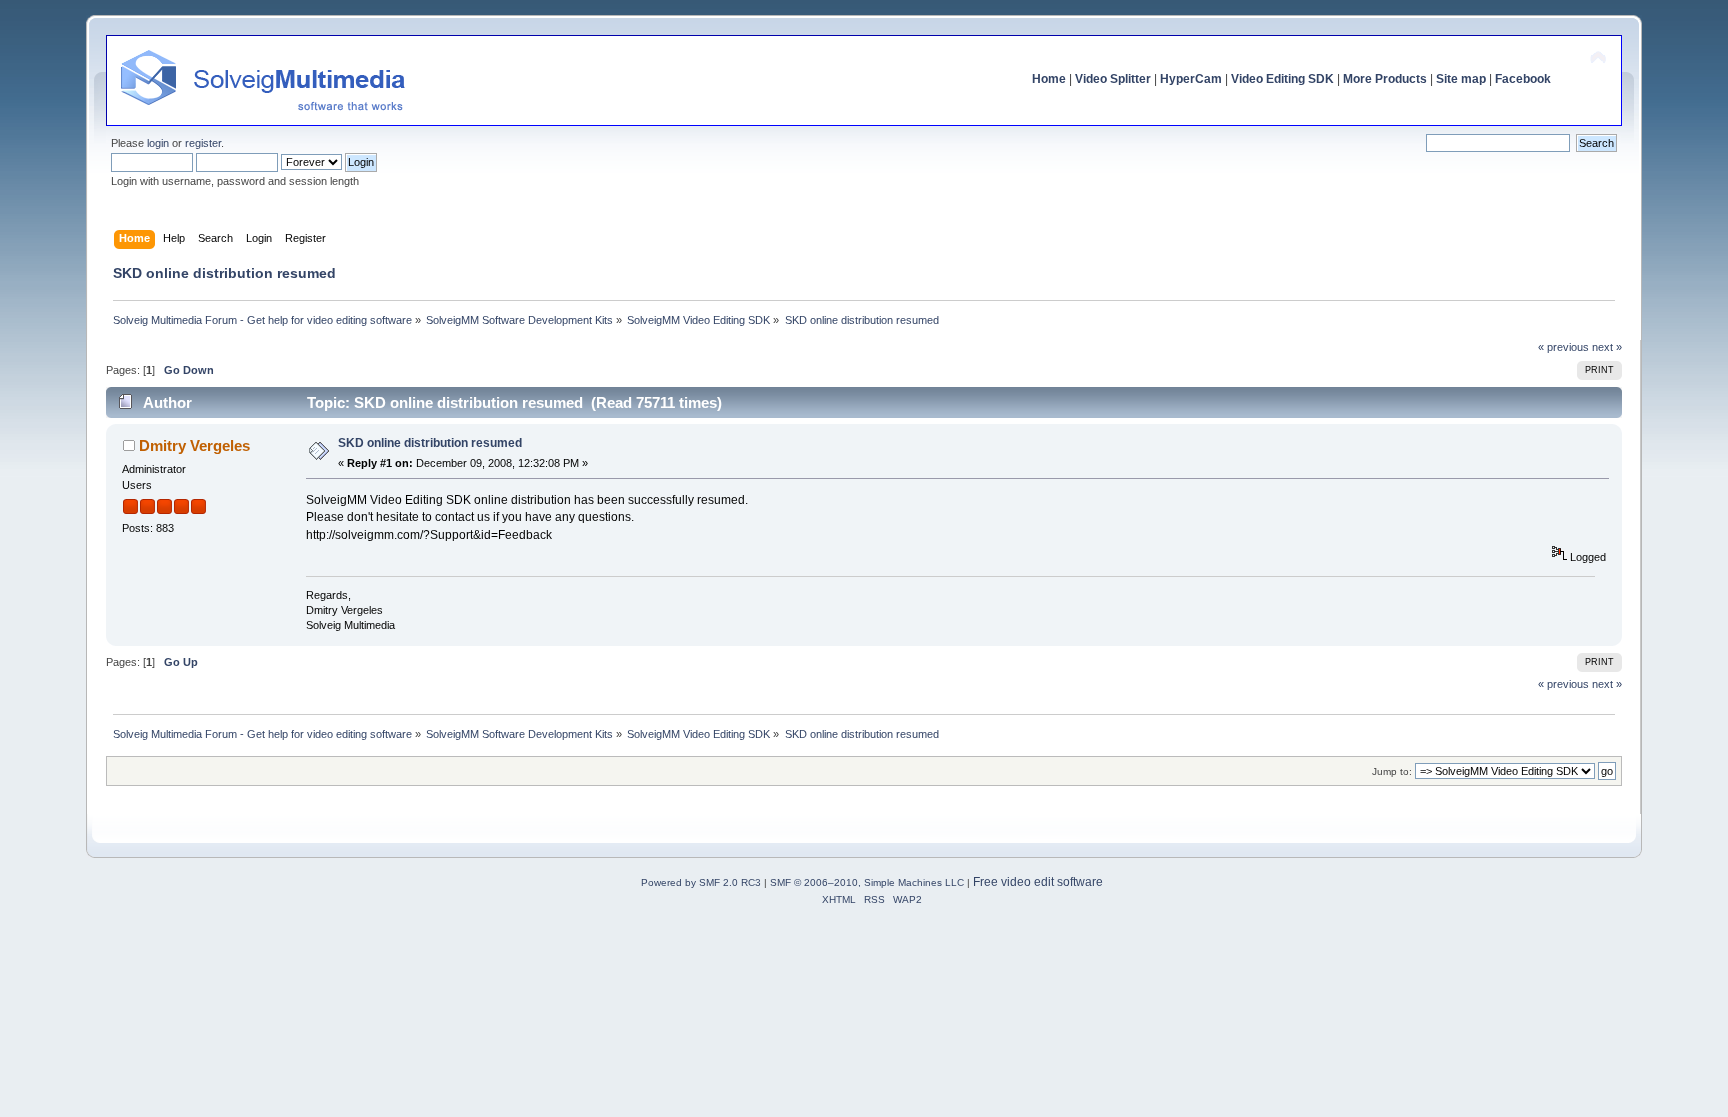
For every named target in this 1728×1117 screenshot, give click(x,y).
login (158, 143)
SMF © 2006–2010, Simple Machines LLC (867, 882)
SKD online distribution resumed (430, 443)
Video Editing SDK (1282, 79)
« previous (1563, 347)
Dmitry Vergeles (194, 445)
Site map (1461, 79)
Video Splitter (1113, 79)
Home (1049, 79)
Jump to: (1392, 771)
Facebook (1523, 79)
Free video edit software (1038, 882)
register (203, 143)
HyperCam (1191, 79)
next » (1607, 347)
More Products (1385, 79)
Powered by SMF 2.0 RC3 (701, 882)
